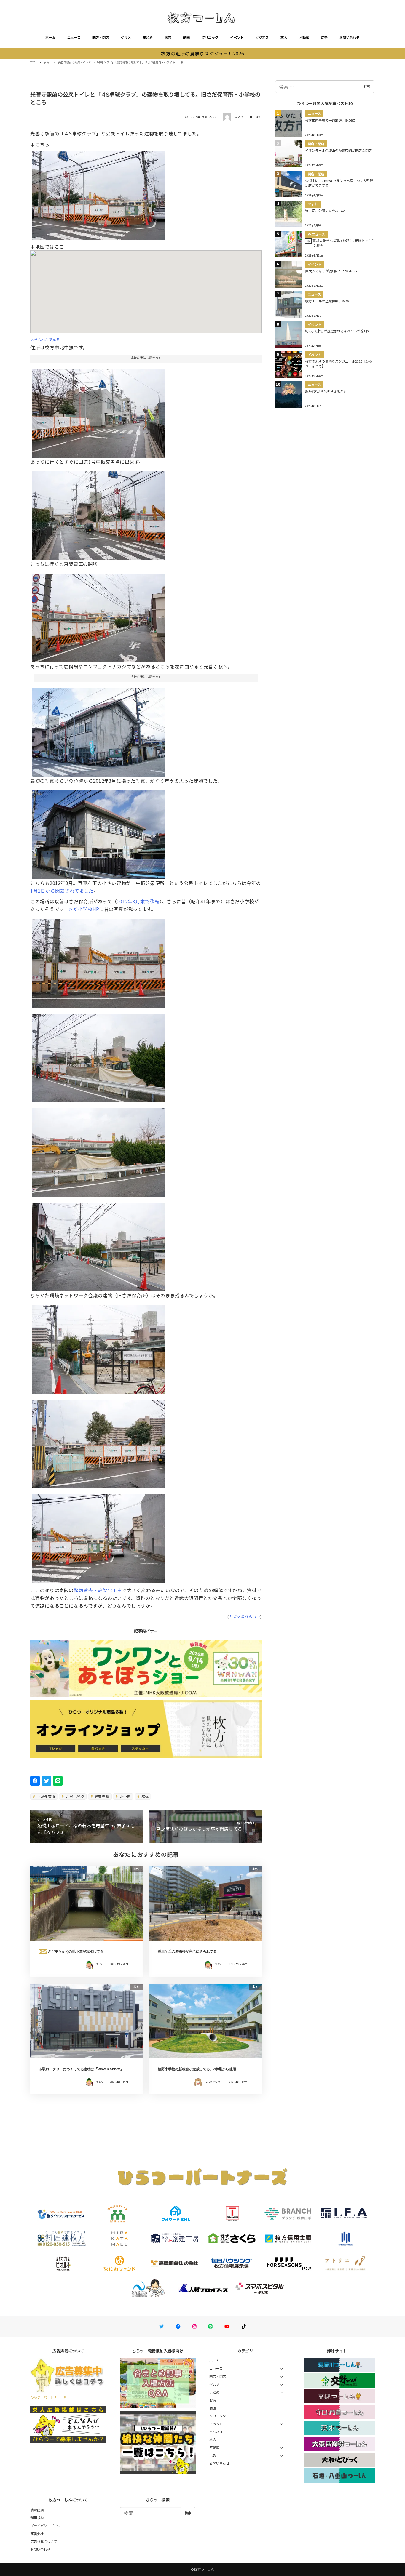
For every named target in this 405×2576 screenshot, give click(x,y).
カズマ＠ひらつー (245, 1617)
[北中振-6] (98, 1442)
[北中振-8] (98, 193)
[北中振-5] (98, 411)
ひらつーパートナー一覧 (49, 2397)
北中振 (125, 1796)
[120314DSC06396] (98, 730)
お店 (168, 37)
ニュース (74, 37)
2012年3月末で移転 (138, 901)
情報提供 (37, 2510)
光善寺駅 (101, 1796)
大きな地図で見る (45, 340)
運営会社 (37, 2534)
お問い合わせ (350, 37)
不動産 (304, 37)
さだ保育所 (46, 1796)
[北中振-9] (98, 1536)
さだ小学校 (75, 1796)
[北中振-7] (98, 513)
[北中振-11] (98, 1245)
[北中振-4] (98, 616)
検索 (367, 87)
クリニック (210, 37)
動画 (186, 37)
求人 (284, 37)
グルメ (126, 37)
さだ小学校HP (84, 909)
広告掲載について (44, 2541)
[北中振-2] (98, 1056)
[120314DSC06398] (98, 832)
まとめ (148, 37)
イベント (237, 37)
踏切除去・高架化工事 (98, 1590)
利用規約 (37, 2518)
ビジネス (262, 37)
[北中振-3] (98, 961)
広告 (325, 37)
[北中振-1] (98, 1347)
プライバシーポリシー (47, 2526)
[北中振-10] (98, 1150)
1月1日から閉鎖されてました (62, 891)
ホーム (50, 37)
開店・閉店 (101, 37)
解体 (144, 1796)
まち (259, 117)
